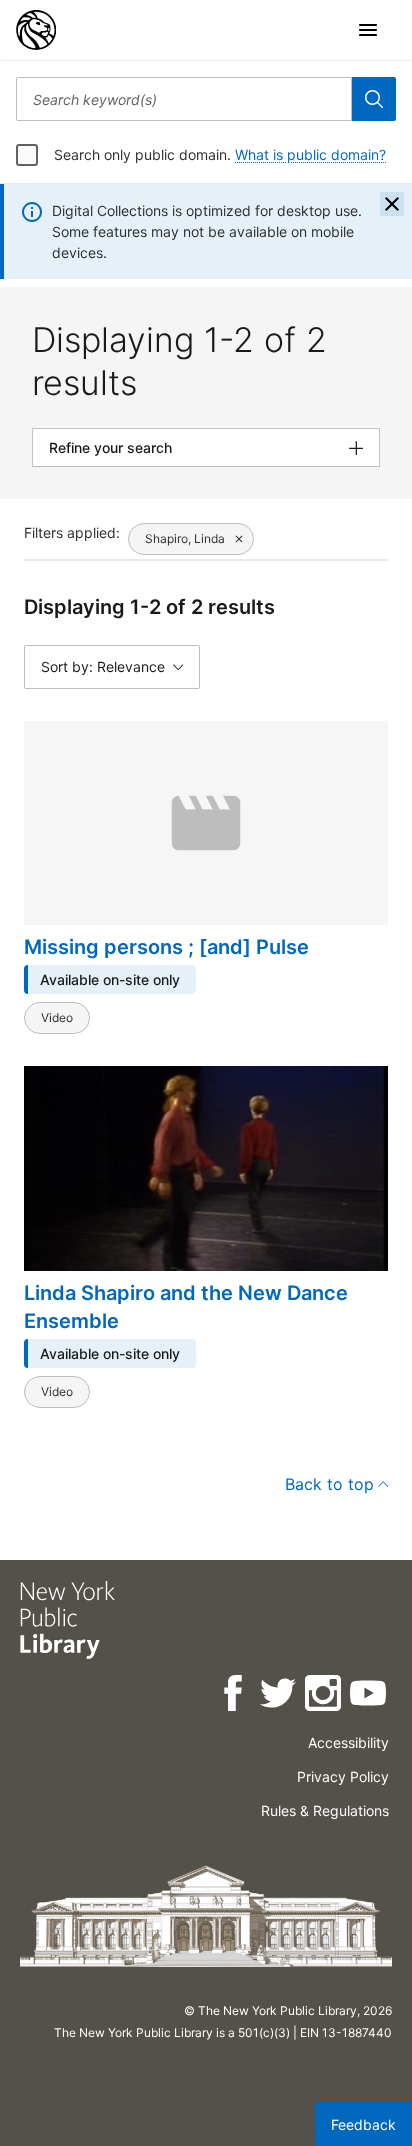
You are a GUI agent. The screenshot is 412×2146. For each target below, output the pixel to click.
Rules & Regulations (325, 1810)
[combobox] (184, 99)
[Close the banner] (392, 204)
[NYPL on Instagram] (324, 1696)
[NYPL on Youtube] (369, 1696)
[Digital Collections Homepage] (36, 30)
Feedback (363, 2124)
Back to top (329, 1484)
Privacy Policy (343, 1776)
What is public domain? (310, 154)
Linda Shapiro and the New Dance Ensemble (186, 1307)
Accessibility (348, 1742)
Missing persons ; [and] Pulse (166, 947)
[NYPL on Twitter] (279, 1696)
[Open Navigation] (368, 30)
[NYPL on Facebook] (234, 1696)
